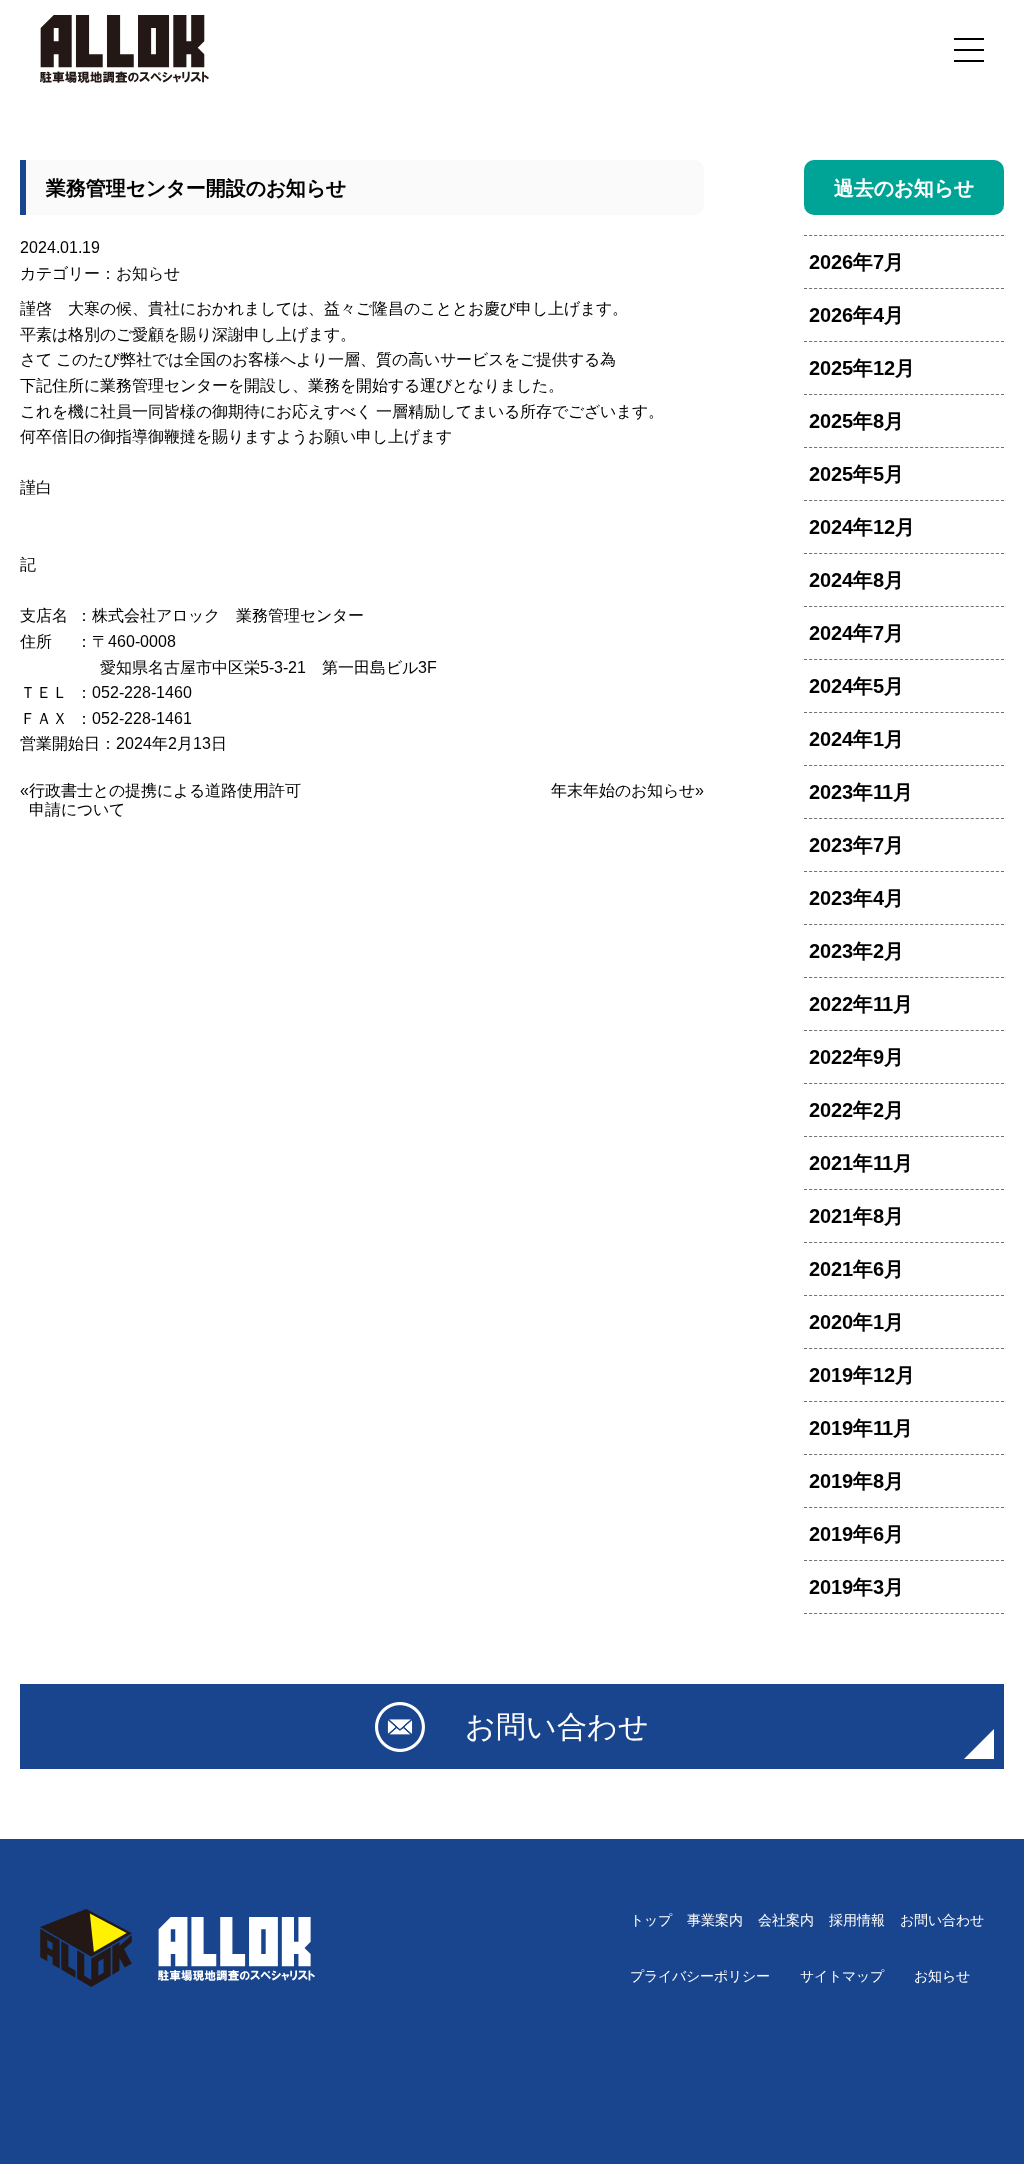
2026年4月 (856, 315)
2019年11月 (861, 1428)
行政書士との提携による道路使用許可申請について (165, 800)
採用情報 (857, 1920)
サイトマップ (842, 1976)
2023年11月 (861, 792)
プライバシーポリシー (700, 1976)
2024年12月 (862, 527)
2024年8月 (856, 580)
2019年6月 (856, 1534)
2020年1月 (856, 1322)
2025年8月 (856, 421)
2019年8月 (856, 1481)
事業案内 (715, 1920)
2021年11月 (861, 1163)
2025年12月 (862, 368)
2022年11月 (861, 1004)
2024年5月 (856, 686)
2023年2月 (856, 951)
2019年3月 (856, 1587)
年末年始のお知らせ (623, 790)
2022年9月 (856, 1057)
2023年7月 (856, 845)
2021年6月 (856, 1269)
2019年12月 (862, 1375)
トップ (651, 1920)
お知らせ (148, 273)
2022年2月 (856, 1110)
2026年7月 (856, 262)
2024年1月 (856, 739)
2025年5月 (856, 474)
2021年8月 (856, 1216)
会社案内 (786, 1920)
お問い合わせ (942, 1920)
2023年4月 (856, 898)
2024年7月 (856, 633)
